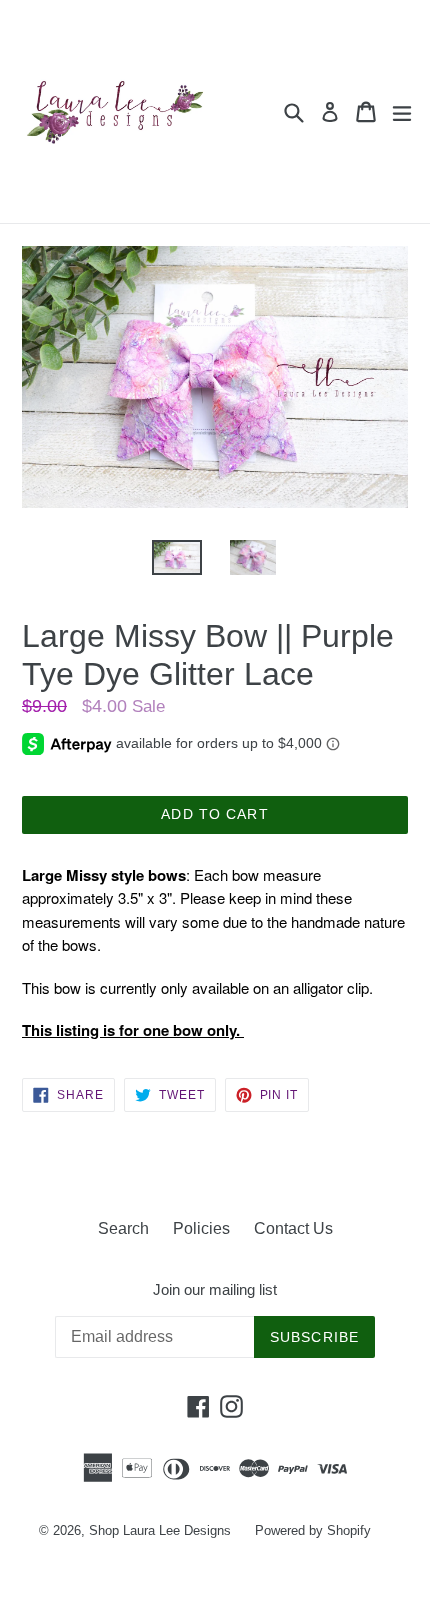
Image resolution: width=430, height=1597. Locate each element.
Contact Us (293, 1228)
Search (123, 1228)
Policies (201, 1228)
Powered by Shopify (313, 1530)
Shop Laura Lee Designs (160, 1530)
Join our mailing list (215, 1289)
